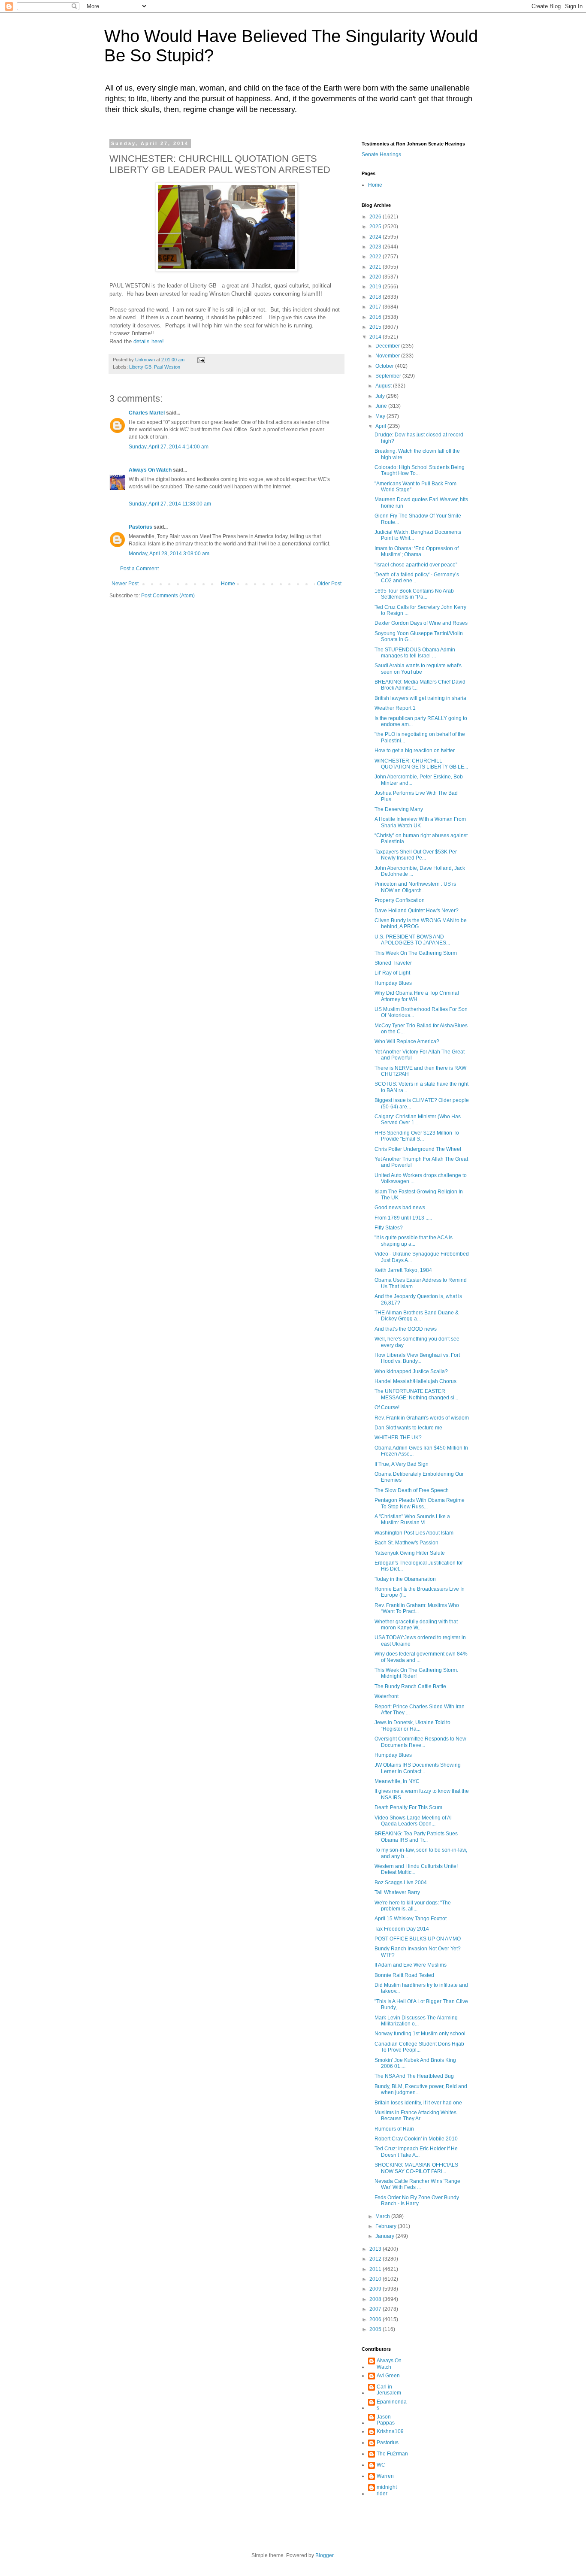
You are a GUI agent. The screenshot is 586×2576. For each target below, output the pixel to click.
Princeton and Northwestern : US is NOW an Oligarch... (415, 887)
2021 (376, 267)
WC (381, 2465)
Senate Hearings (381, 154)
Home (228, 584)
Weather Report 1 (395, 708)
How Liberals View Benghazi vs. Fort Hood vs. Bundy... (417, 1358)
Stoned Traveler (393, 963)
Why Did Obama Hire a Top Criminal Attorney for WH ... (417, 996)
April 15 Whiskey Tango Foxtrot (411, 1919)
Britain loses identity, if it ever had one (418, 2103)
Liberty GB (140, 367)
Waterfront (387, 1696)
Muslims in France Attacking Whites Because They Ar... (415, 2116)
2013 (376, 2249)
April (381, 426)
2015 (376, 327)
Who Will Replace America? (407, 1041)
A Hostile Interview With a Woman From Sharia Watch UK (420, 822)
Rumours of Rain (394, 2129)
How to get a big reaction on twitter (415, 751)
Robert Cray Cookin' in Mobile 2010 (416, 2139)
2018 (376, 297)
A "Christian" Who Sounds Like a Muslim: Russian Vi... (412, 1520)
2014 (376, 337)
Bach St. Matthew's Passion (406, 1543)
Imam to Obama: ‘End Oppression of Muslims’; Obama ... (417, 551)
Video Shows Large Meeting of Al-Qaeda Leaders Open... (414, 1821)
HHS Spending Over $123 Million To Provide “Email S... (417, 1136)
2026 (376, 217)
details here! (149, 341)
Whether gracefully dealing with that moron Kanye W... (416, 1625)
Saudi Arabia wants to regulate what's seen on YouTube (418, 669)
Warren (385, 2476)
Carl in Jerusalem (389, 2390)
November (388, 356)
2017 (376, 307)
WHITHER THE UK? (398, 1438)
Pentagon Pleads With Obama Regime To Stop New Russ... (420, 1503)
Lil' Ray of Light (392, 973)
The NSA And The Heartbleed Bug (414, 2076)
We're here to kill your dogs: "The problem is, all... (413, 1906)
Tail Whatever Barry (397, 1892)
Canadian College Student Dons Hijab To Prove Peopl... (419, 2047)
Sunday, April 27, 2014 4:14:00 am (169, 447)
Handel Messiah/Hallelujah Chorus (415, 1381)
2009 (376, 2289)
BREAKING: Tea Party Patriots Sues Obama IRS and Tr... (416, 1837)
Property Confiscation (400, 900)
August (384, 386)
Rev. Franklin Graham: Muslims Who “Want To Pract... (417, 1608)
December (388, 346)
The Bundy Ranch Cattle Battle (410, 1686)
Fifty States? (389, 1228)
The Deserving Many (399, 809)
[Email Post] (201, 360)
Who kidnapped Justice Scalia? (411, 1371)
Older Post (329, 584)
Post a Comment (139, 569)
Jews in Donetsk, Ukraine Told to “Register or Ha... (412, 1725)
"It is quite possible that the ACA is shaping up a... (414, 1241)
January (385, 2236)
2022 (376, 257)
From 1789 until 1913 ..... (403, 1218)
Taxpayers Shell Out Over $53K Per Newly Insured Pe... (416, 855)
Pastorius (140, 527)
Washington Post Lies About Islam (414, 1533)
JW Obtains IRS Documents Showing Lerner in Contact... (418, 1768)
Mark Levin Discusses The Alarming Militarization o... (416, 2021)
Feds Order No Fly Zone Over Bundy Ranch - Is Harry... (417, 2201)
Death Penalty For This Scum (408, 1807)
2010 (376, 2279)
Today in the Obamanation (405, 1579)
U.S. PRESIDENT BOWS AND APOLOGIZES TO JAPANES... (412, 940)
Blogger (324, 2555)
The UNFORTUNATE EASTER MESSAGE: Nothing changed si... (416, 1394)
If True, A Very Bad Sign (402, 1464)
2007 (376, 2309)
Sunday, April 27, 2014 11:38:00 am (170, 504)
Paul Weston (167, 367)
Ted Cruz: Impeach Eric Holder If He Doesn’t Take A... (416, 2152)
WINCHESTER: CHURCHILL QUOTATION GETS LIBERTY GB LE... (421, 764)
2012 (376, 2259)
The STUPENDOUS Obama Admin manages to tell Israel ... (415, 653)
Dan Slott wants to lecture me (408, 1428)
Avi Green (388, 2376)
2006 (376, 2319)
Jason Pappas (386, 2420)
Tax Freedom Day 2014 (402, 1929)
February (387, 2226)
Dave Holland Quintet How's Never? (417, 911)
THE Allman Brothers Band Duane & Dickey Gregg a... (417, 1316)
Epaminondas (392, 2405)
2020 (376, 277)
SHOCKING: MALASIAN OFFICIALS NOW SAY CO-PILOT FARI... (416, 2168)
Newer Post (125, 584)
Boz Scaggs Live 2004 (401, 1883)
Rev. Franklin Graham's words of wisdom (422, 1418)
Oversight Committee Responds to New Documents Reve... (420, 1742)
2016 (376, 317)
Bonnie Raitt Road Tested (404, 1975)
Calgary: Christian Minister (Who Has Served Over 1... (418, 1120)
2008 (376, 2299)
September (389, 376)
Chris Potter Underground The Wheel (418, 1149)
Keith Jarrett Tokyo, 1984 (403, 1270)
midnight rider (387, 2490)
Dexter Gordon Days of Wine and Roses (421, 623)
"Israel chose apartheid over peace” (416, 565)
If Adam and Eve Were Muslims (411, 1965)
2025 (376, 227)
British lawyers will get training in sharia (420, 698)
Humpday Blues (393, 983)
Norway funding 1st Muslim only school (420, 2034)
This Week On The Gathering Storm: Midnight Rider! (416, 1673)
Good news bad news (400, 1208)
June (382, 406)
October (385, 366)
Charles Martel (147, 413)
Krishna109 (390, 2431)
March (383, 2216)
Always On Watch (150, 470)
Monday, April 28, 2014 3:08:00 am (169, 554)
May (381, 416)
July (381, 396)
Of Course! (387, 1408)
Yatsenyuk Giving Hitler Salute (410, 1553)
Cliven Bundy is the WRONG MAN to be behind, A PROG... (421, 923)
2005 (376, 2329)
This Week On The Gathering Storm (416, 953)
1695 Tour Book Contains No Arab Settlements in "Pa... (414, 594)
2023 (376, 247)
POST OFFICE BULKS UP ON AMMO (418, 1939)
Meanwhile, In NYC (397, 1781)
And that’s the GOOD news (406, 1329)
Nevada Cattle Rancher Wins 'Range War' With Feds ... (417, 2184)
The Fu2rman (392, 2454)
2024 (376, 237)
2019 (376, 287)
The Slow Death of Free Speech (412, 1490)
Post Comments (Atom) (168, 596)
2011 (376, 2269)
